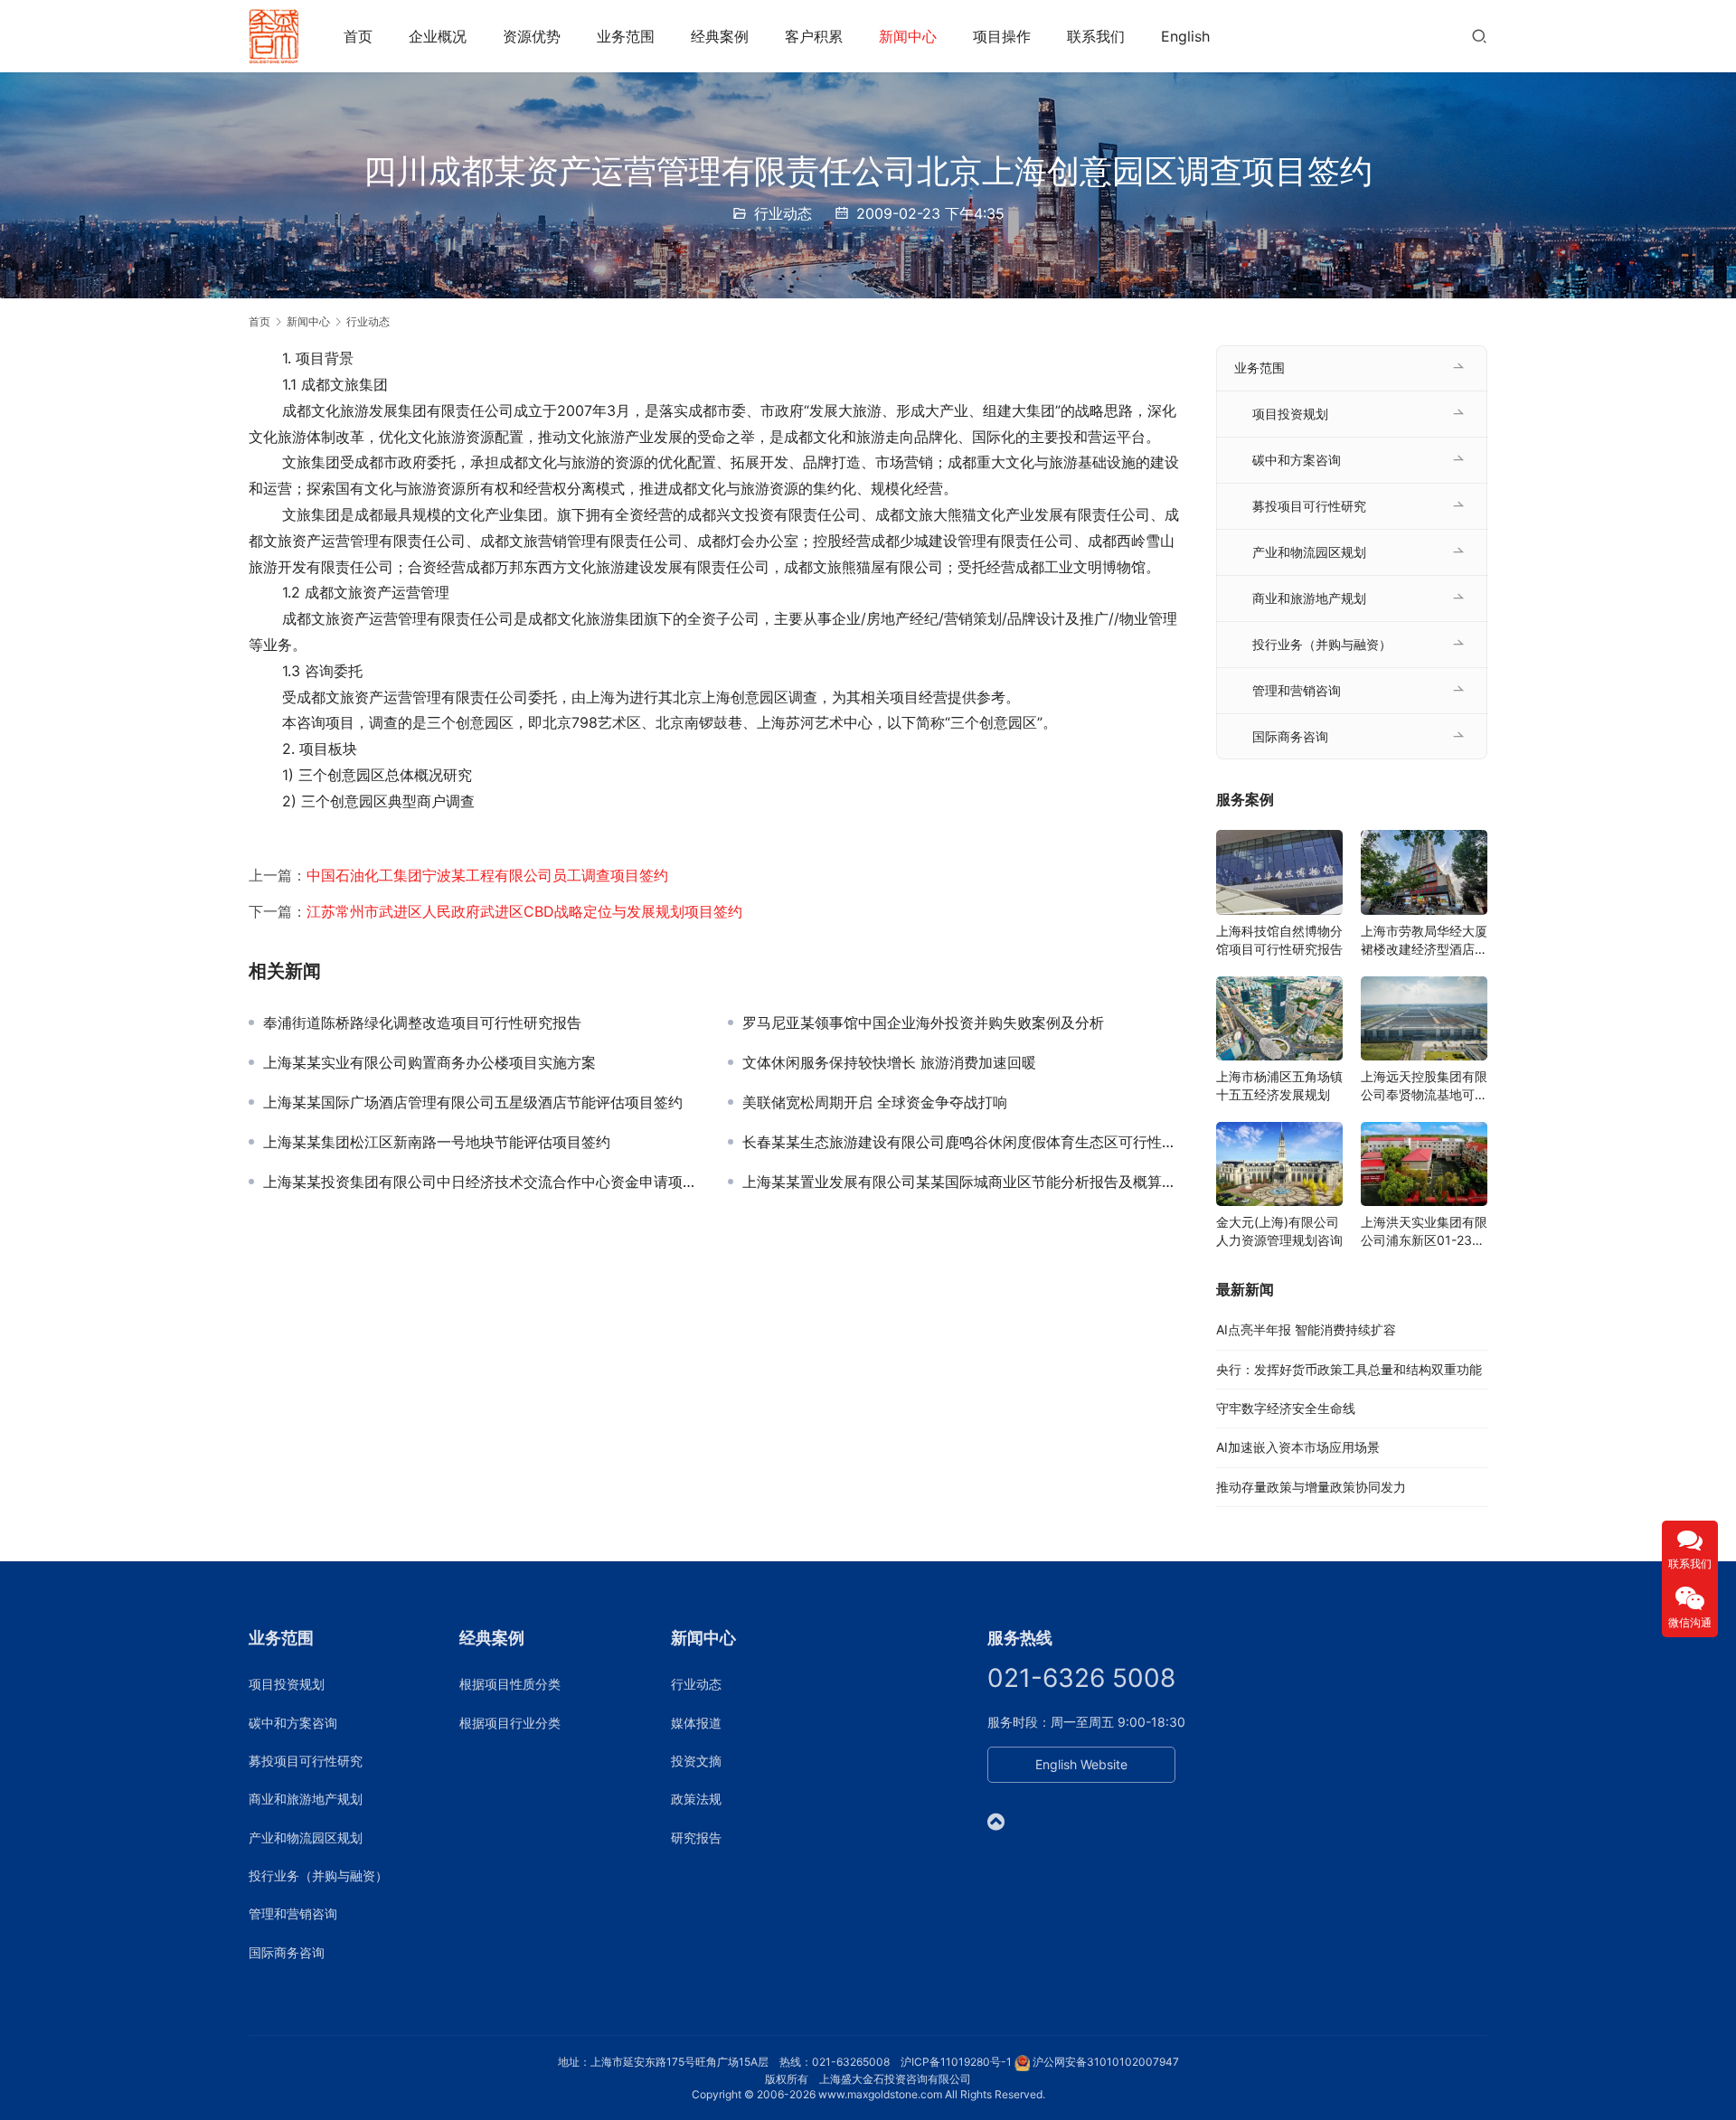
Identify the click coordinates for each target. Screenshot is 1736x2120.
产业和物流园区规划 (1309, 552)
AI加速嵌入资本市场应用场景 (1298, 1447)
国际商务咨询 (1290, 736)
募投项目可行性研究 (1309, 506)
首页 (358, 36)
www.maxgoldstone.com (880, 2094)
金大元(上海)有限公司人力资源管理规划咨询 (1279, 1231)
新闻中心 (908, 36)
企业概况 (438, 36)
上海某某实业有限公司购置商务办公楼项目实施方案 (429, 1062)
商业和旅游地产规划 (1309, 598)
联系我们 (1096, 36)
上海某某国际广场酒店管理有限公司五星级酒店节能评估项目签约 (473, 1102)
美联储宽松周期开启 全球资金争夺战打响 (875, 1102)
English (1185, 36)
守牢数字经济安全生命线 (1286, 1408)
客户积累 (814, 36)
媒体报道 (696, 1723)
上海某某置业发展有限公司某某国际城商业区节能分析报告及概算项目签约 (961, 1182)
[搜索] (1479, 36)
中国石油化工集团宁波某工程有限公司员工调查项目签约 (487, 875)
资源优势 (532, 36)
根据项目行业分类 (510, 1723)
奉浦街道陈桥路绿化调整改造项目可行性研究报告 (422, 1022)
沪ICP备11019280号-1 (956, 2062)
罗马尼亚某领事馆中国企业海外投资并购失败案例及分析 (923, 1022)
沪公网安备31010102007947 (1106, 2062)
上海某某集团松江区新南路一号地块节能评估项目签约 (437, 1142)
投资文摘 (696, 1761)
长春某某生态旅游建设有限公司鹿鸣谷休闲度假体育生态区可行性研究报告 (961, 1142)
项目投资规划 (1290, 414)
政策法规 (696, 1799)
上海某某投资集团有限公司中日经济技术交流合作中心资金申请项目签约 (482, 1182)
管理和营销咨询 (1297, 690)
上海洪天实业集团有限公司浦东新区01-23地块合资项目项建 (1424, 1232)
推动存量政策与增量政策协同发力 (1311, 1487)
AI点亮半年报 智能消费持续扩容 (1306, 1329)
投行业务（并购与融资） (1322, 644)
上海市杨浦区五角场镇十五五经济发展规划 (1279, 1085)
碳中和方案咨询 (1297, 460)
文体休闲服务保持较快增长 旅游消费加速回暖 (889, 1062)
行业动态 (783, 213)
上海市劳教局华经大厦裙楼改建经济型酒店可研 (1424, 941)
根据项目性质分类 (510, 1684)
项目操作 (1002, 36)
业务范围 (626, 36)
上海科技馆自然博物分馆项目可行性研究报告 (1279, 940)
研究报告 (696, 1837)
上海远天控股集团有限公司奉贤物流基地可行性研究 (1424, 1086)
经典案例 (720, 36)
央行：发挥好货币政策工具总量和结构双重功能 (1349, 1369)
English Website (1081, 1764)
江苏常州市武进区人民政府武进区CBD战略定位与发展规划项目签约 (524, 911)
